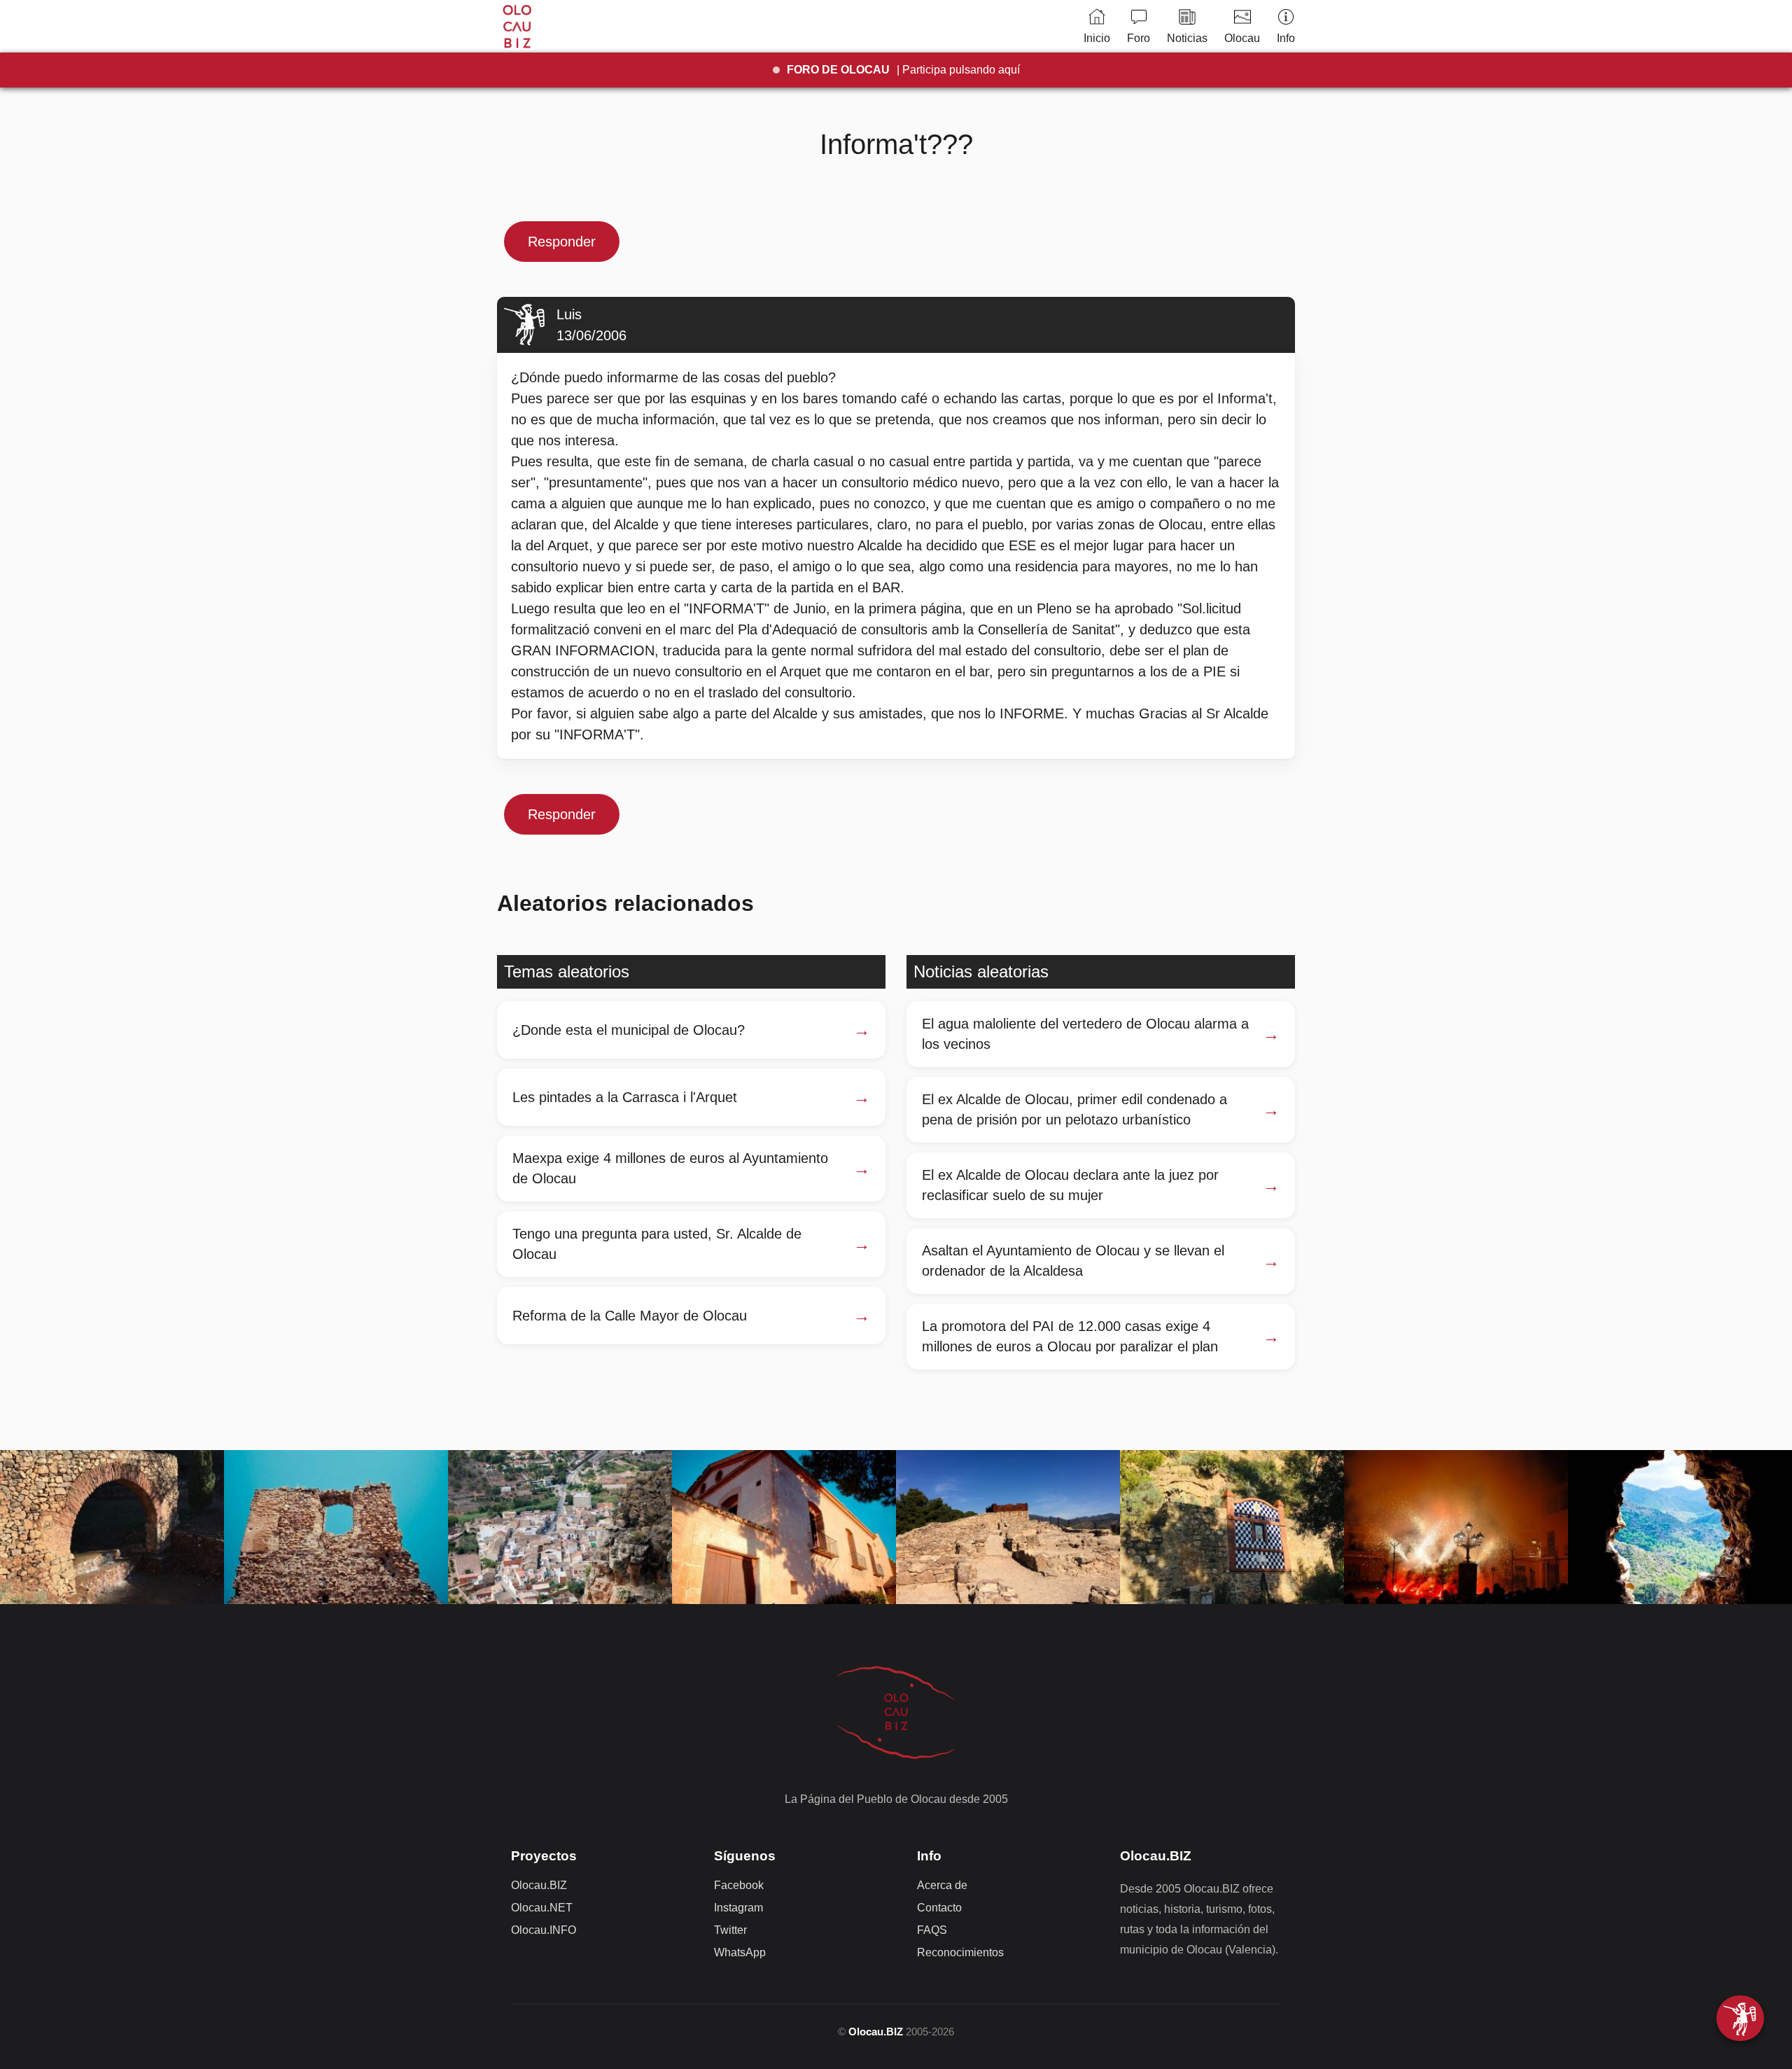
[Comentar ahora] (1740, 2018)
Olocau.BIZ (539, 1885)
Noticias (1187, 38)
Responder (562, 242)
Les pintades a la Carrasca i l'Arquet (625, 1097)
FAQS (932, 1930)
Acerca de (942, 1885)
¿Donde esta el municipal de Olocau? (629, 1030)
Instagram (738, 1908)
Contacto (939, 1908)
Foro (1139, 38)
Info (1286, 38)
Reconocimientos (960, 1952)
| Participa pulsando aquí (903, 70)
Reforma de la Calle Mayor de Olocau (630, 1316)
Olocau (1242, 38)
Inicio (1097, 38)
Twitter (730, 1930)
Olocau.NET (542, 1908)
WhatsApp (740, 1952)
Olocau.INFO (544, 1930)
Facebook (739, 1885)
